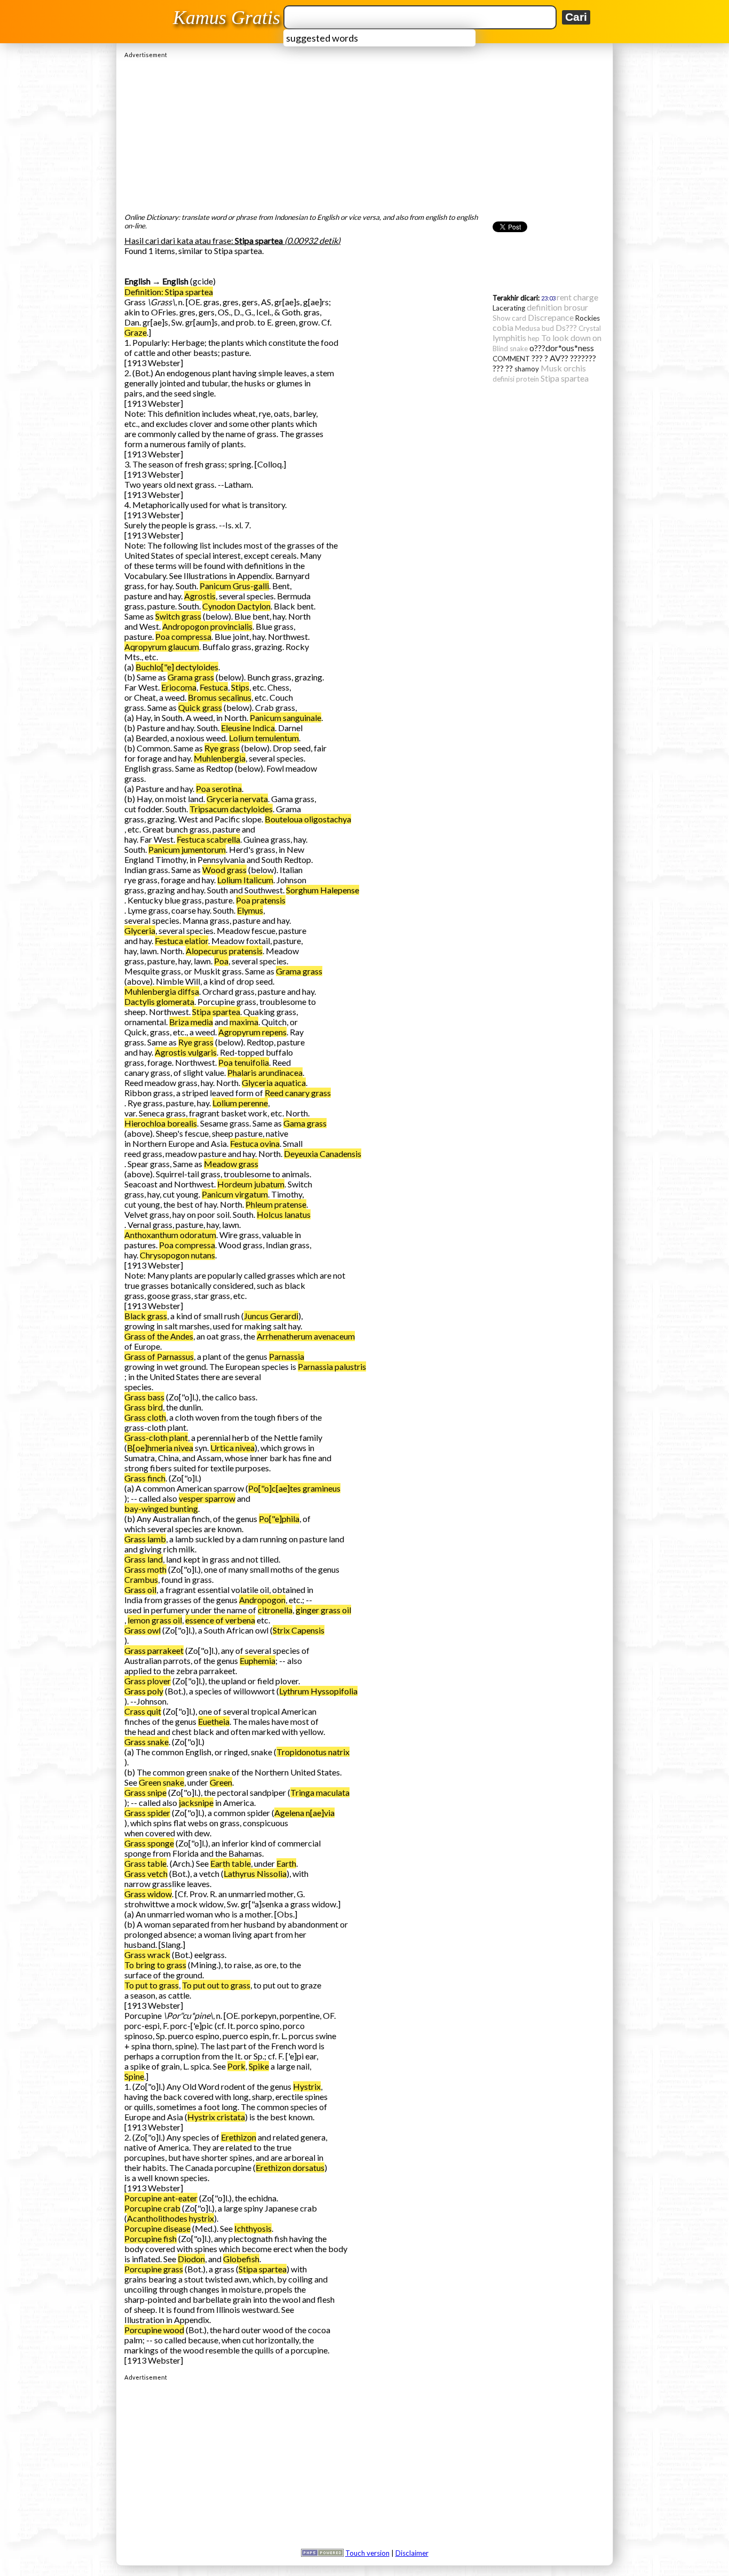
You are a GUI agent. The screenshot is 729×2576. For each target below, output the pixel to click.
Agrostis (200, 596)
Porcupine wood (154, 2330)
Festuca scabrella (208, 839)
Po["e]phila (279, 1519)
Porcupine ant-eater (161, 2198)
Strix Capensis (299, 1630)
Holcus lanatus (284, 1214)
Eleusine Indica (248, 728)
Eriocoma (179, 687)
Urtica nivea (232, 1448)
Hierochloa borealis (161, 1123)
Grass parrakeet (154, 1650)
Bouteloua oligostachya (308, 819)
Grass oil (140, 1590)
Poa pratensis (261, 900)
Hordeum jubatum (251, 1184)
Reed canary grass (298, 1093)
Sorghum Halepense (323, 890)
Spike (259, 2066)
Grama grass (191, 677)
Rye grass (222, 748)
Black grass (146, 1316)
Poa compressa (183, 636)
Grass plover (148, 1681)
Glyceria (140, 930)
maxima (244, 1022)
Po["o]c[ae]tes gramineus (294, 1488)
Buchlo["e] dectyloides (177, 667)
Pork (236, 2066)
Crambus (141, 1579)
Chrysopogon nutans (177, 1255)
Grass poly (144, 1691)
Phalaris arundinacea (265, 1072)
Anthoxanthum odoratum (170, 1235)
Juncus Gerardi (271, 1316)
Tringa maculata (320, 1792)
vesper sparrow (207, 1498)
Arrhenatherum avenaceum (306, 1336)
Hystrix (307, 2086)
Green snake (161, 1782)
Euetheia (214, 1721)
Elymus (250, 910)
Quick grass (200, 707)
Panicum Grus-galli (234, 586)
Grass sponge (149, 1843)
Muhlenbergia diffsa (162, 991)
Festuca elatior (181, 941)
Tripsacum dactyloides (231, 809)
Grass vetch (146, 1873)
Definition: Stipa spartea (169, 292)
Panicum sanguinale (286, 718)
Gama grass (305, 1123)
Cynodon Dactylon (236, 606)
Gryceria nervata (237, 799)
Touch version (367, 2553)
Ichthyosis (253, 2228)
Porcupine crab (152, 2208)
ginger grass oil (323, 1610)
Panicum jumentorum (187, 849)
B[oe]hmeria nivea (160, 1448)
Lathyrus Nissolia (255, 1873)
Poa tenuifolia (244, 1062)
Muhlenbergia (220, 758)
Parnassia (287, 1356)
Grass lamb (145, 1539)
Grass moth (145, 1569)
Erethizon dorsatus (290, 2167)
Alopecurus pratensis (224, 951)
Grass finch (145, 1478)
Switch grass (178, 616)
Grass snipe (145, 1792)
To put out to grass (216, 1985)
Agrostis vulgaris (186, 1052)
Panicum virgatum (235, 1194)
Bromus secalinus (220, 697)
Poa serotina (219, 788)
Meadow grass (231, 1164)
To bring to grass (155, 1965)
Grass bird (144, 1407)
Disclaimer (412, 2553)
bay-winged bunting (161, 1508)
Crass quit (143, 1711)
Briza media (191, 1022)
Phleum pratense (276, 1204)
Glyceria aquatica (274, 1083)
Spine (134, 2076)
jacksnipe (196, 1802)
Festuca (214, 687)
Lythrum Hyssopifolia (318, 1691)
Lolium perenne (240, 1103)
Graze (136, 332)
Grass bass (144, 1397)
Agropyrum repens (252, 1032)
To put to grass (152, 1985)
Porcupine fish (150, 2238)
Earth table (231, 1863)
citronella (275, 1610)
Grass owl (142, 1630)
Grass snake (146, 1742)
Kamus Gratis (227, 18)
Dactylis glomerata (159, 1001)
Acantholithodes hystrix (171, 2218)
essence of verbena (220, 1620)
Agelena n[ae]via (304, 1813)
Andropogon (262, 1600)
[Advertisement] (364, 133)
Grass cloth (145, 1417)
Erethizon (239, 2137)
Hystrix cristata (216, 2117)
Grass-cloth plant (156, 1437)
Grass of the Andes (159, 1336)
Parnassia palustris (332, 1366)
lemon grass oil (155, 1620)
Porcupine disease (157, 2228)
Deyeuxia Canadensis (323, 1154)
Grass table (145, 1863)
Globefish (241, 2259)
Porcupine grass (154, 2269)
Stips (240, 687)
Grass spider (147, 1813)
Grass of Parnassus (159, 1356)
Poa (221, 961)
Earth (286, 1863)
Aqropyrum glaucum (162, 647)
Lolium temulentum (264, 738)
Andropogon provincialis (207, 626)
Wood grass (224, 870)
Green (221, 1782)
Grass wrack (147, 1955)
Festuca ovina (255, 1143)
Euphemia (257, 1660)
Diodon (191, 2259)
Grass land (144, 1559)
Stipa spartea (216, 1012)
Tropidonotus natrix (313, 1752)
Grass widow (148, 1894)
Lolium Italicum (245, 880)
